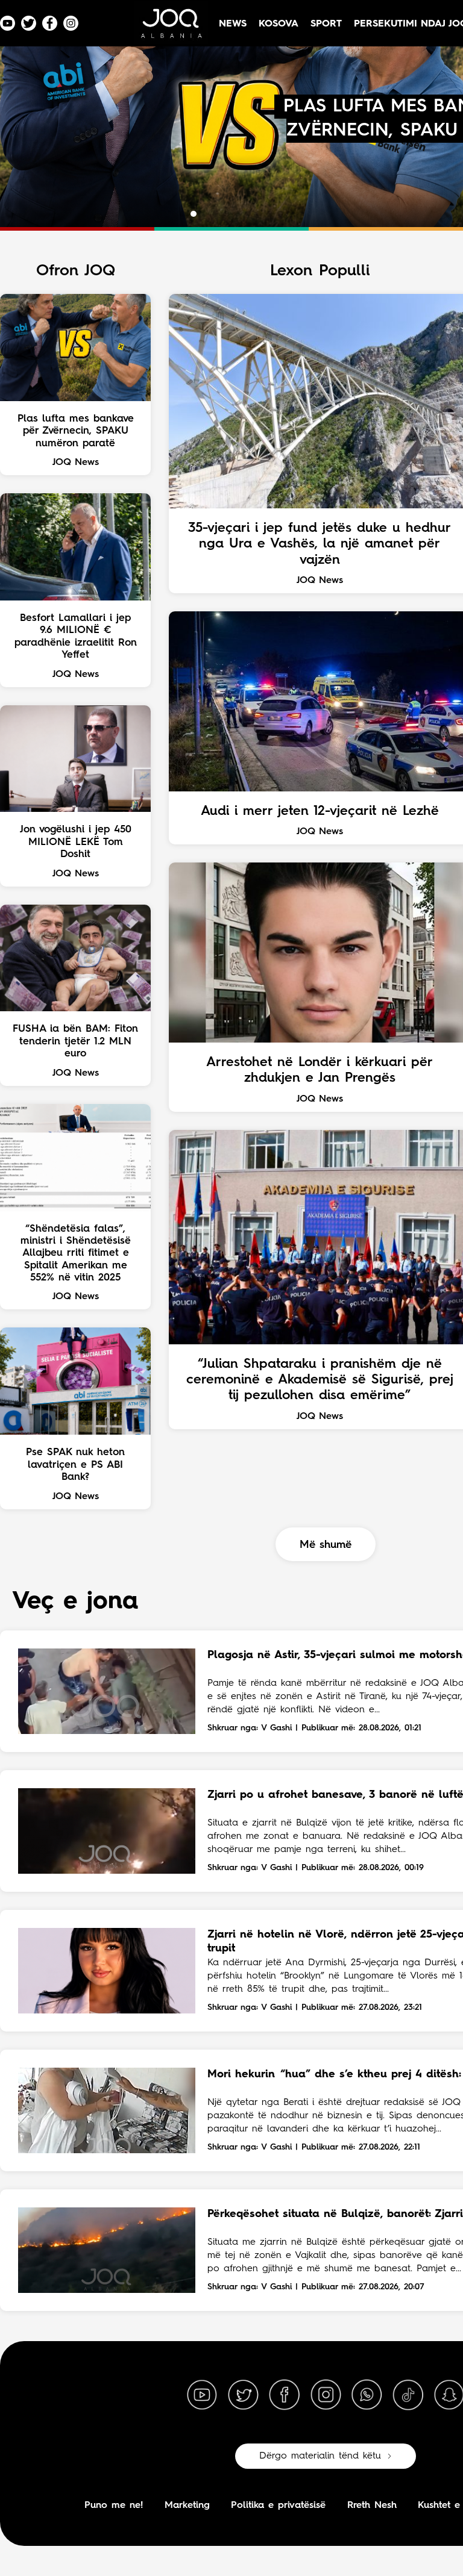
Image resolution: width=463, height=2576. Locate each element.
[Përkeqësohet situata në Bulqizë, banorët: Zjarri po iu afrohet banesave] (107, 2250)
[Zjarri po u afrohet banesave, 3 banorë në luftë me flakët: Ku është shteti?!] (107, 1831)
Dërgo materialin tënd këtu (320, 2456)
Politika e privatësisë (278, 2506)
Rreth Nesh (372, 2506)
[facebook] (285, 2395)
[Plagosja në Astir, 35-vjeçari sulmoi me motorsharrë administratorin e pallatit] (107, 1691)
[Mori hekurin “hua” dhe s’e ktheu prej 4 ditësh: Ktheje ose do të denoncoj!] (107, 2110)
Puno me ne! (114, 2506)
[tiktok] (408, 2395)
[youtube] (202, 2395)
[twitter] (243, 2395)
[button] (183, 214)
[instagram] (326, 2395)
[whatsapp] (367, 2395)
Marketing (187, 2506)
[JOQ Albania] (171, 28)
